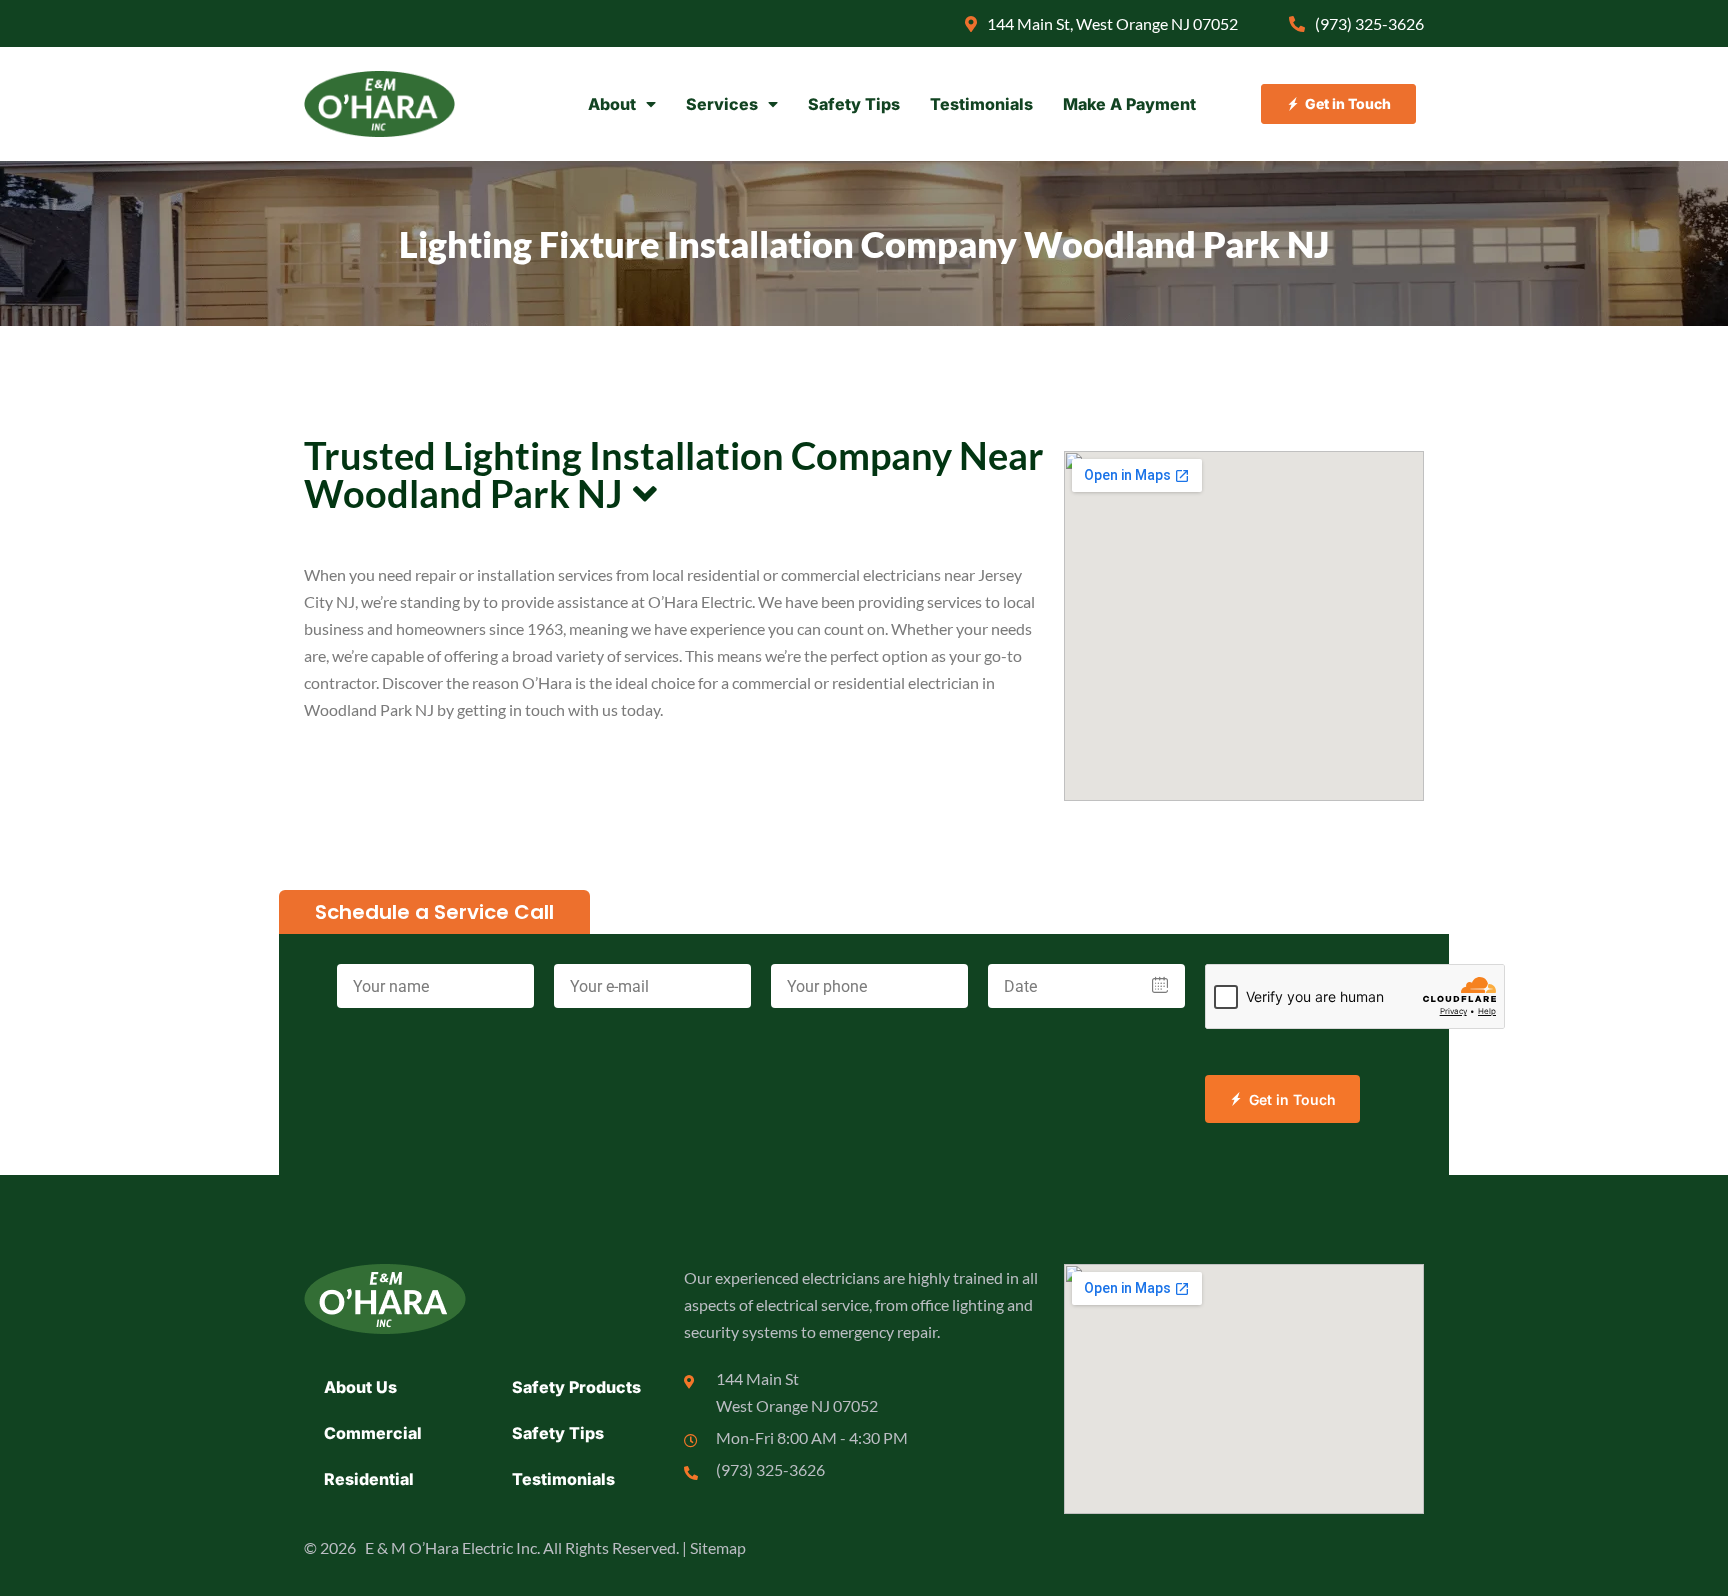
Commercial (373, 1433)
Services (722, 104)
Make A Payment (1129, 104)
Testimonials (981, 104)
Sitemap (718, 1547)
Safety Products (576, 1387)
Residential (369, 1479)
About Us (360, 1387)
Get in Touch (1292, 1099)
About (612, 104)
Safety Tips (854, 104)
